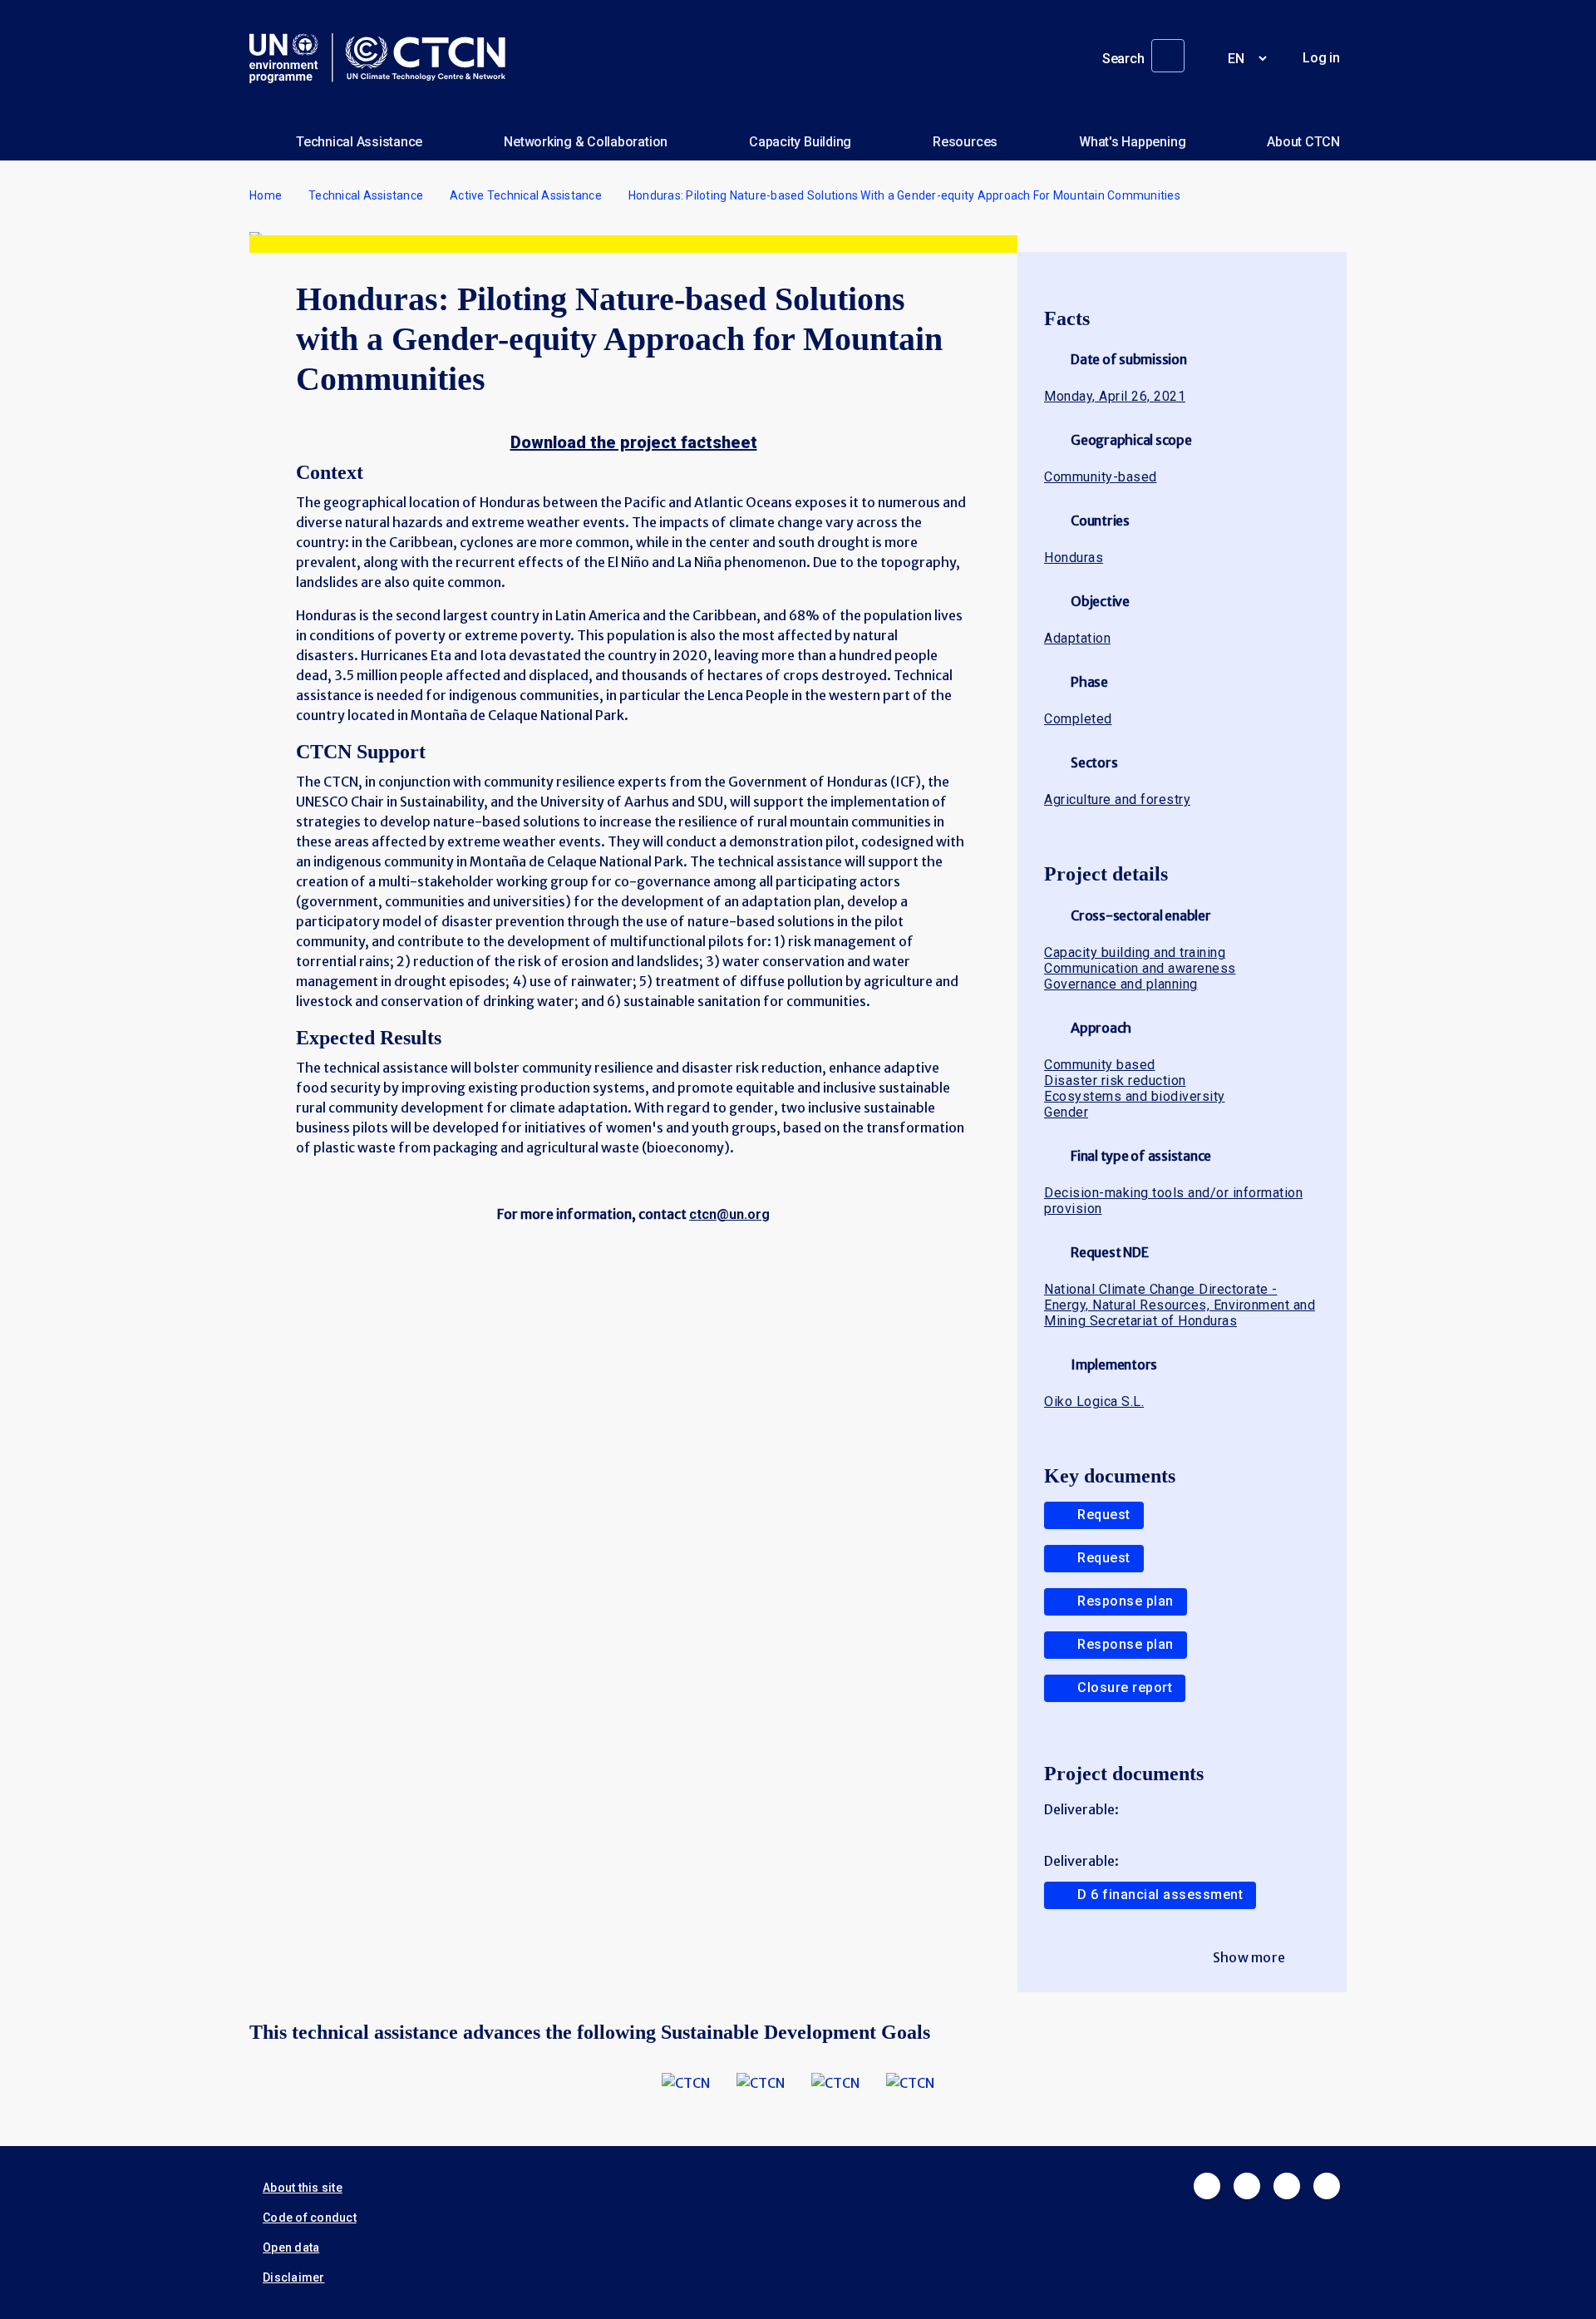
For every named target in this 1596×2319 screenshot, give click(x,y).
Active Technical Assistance (526, 195)
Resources (965, 142)
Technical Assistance (359, 142)
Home (266, 195)
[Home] (384, 58)
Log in (1321, 58)
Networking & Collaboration (586, 142)
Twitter (1247, 2186)
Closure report (1125, 1687)
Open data (291, 2247)
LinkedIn (1287, 2186)
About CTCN (1303, 142)
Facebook (1207, 2186)
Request (1104, 1515)
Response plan (1126, 1601)
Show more (1249, 1957)
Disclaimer (294, 2277)
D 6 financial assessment (1160, 1895)
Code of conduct (310, 2218)
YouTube (1327, 2186)
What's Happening (1132, 142)
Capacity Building (800, 142)
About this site (303, 2188)
